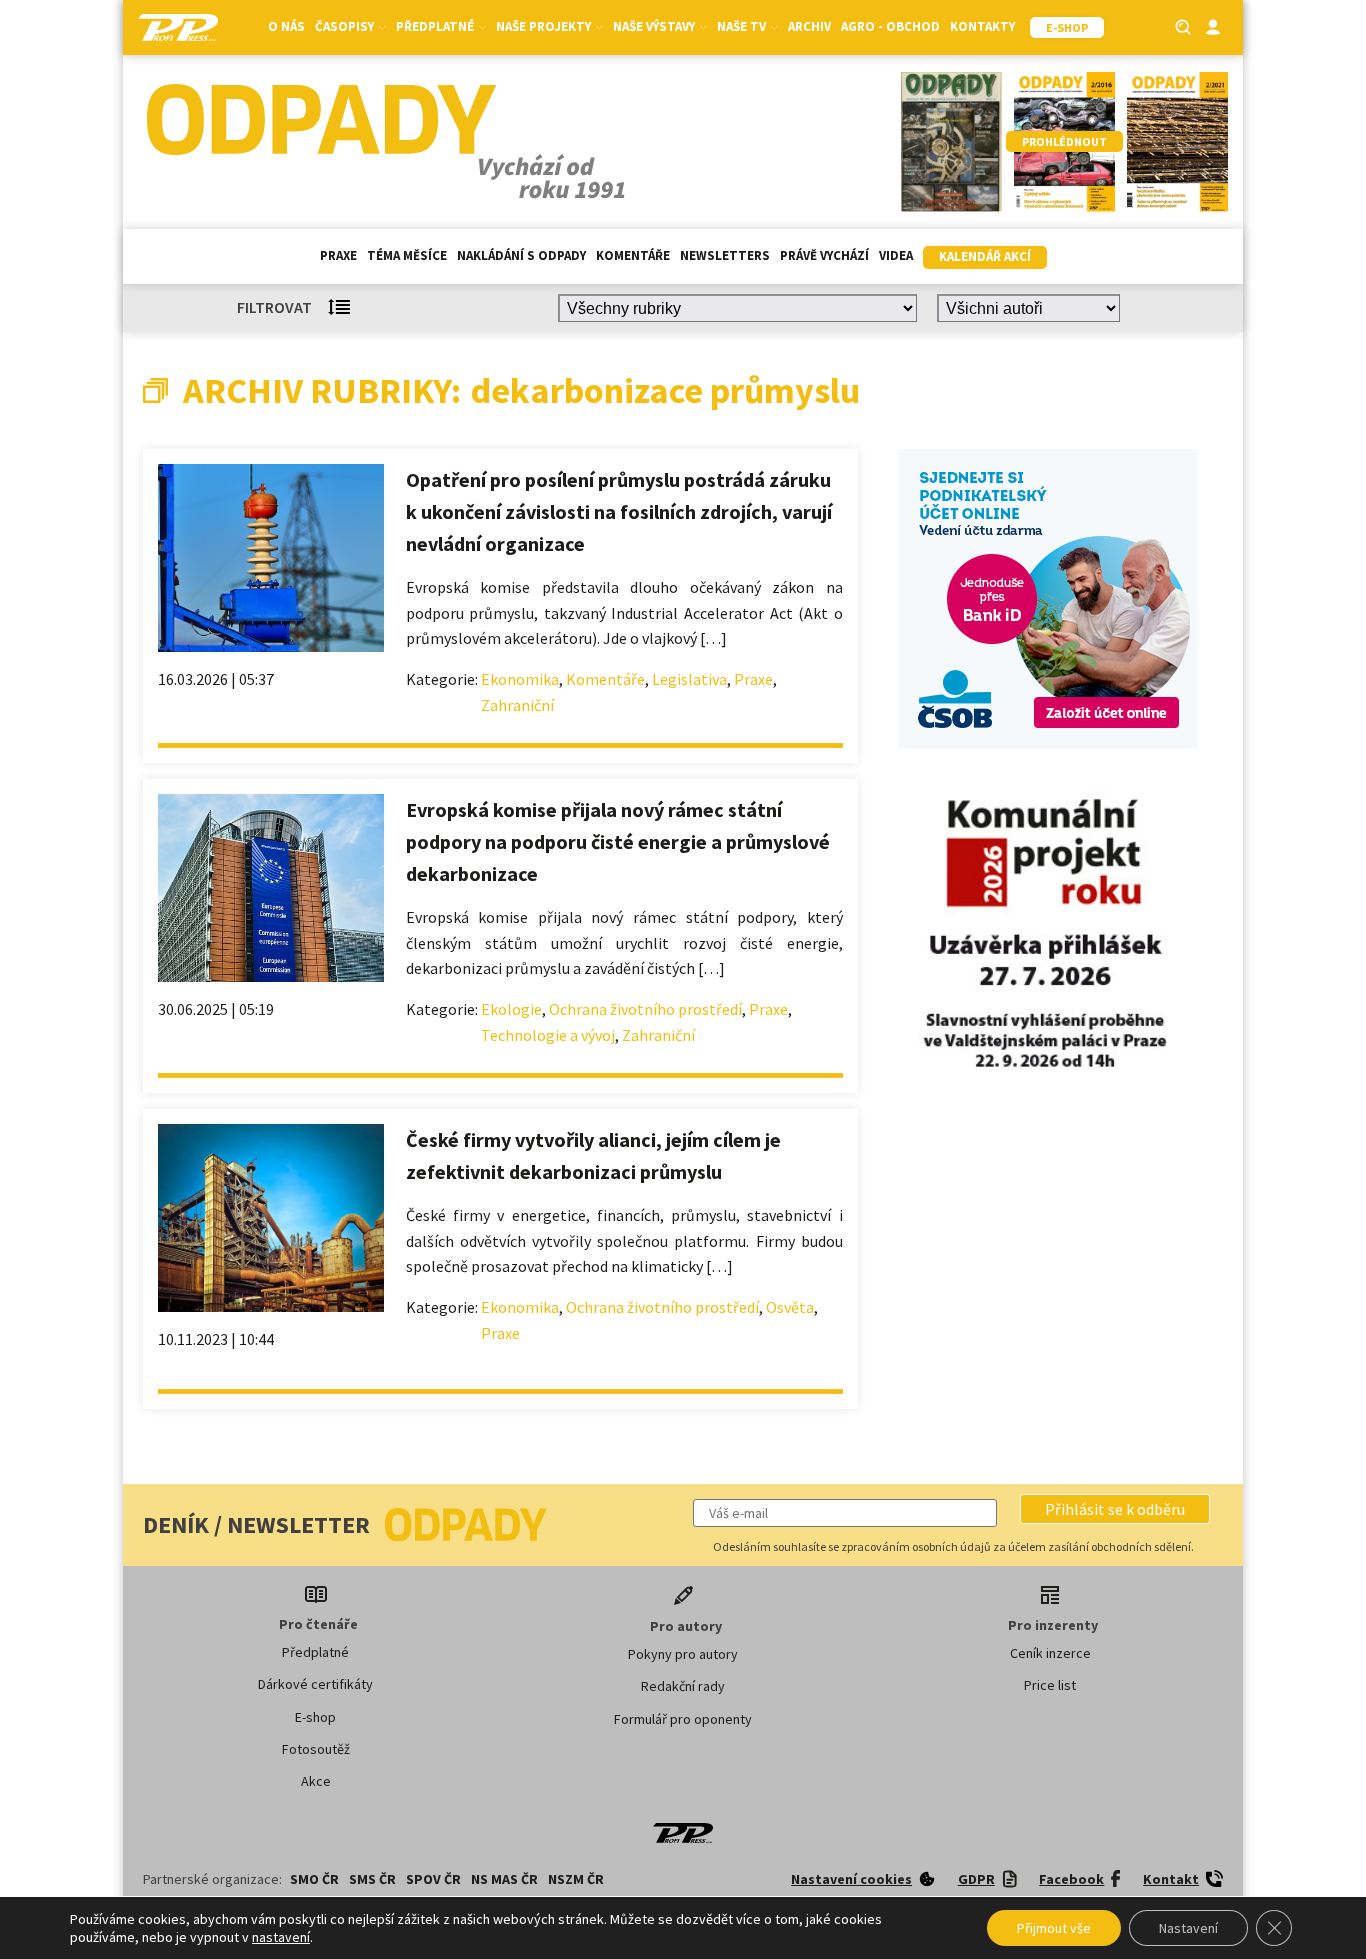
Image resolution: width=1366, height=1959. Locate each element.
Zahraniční (517, 705)
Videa (896, 255)
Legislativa (689, 679)
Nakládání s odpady (521, 255)
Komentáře (633, 255)
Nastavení (1188, 1928)
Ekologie (511, 1009)
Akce (316, 1781)
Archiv (809, 26)
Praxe (338, 255)
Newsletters (725, 255)
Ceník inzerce (1050, 1653)
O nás (286, 26)
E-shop (315, 1717)
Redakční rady (683, 1686)
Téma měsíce (407, 255)
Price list (1050, 1685)
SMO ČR (314, 1879)
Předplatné (315, 1652)
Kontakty (982, 26)
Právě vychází (824, 255)
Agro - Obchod (890, 26)
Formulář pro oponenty (683, 1719)
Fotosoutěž (316, 1749)
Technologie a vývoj (548, 1035)
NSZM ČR (576, 1879)
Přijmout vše (1054, 1928)
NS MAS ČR (504, 1879)
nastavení (281, 1937)
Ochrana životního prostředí (645, 1009)
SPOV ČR (433, 1879)
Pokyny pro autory (683, 1654)
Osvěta (790, 1307)
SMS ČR (372, 1879)
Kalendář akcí (985, 256)
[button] (1115, 1509)
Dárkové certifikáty (315, 1684)
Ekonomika (520, 679)
